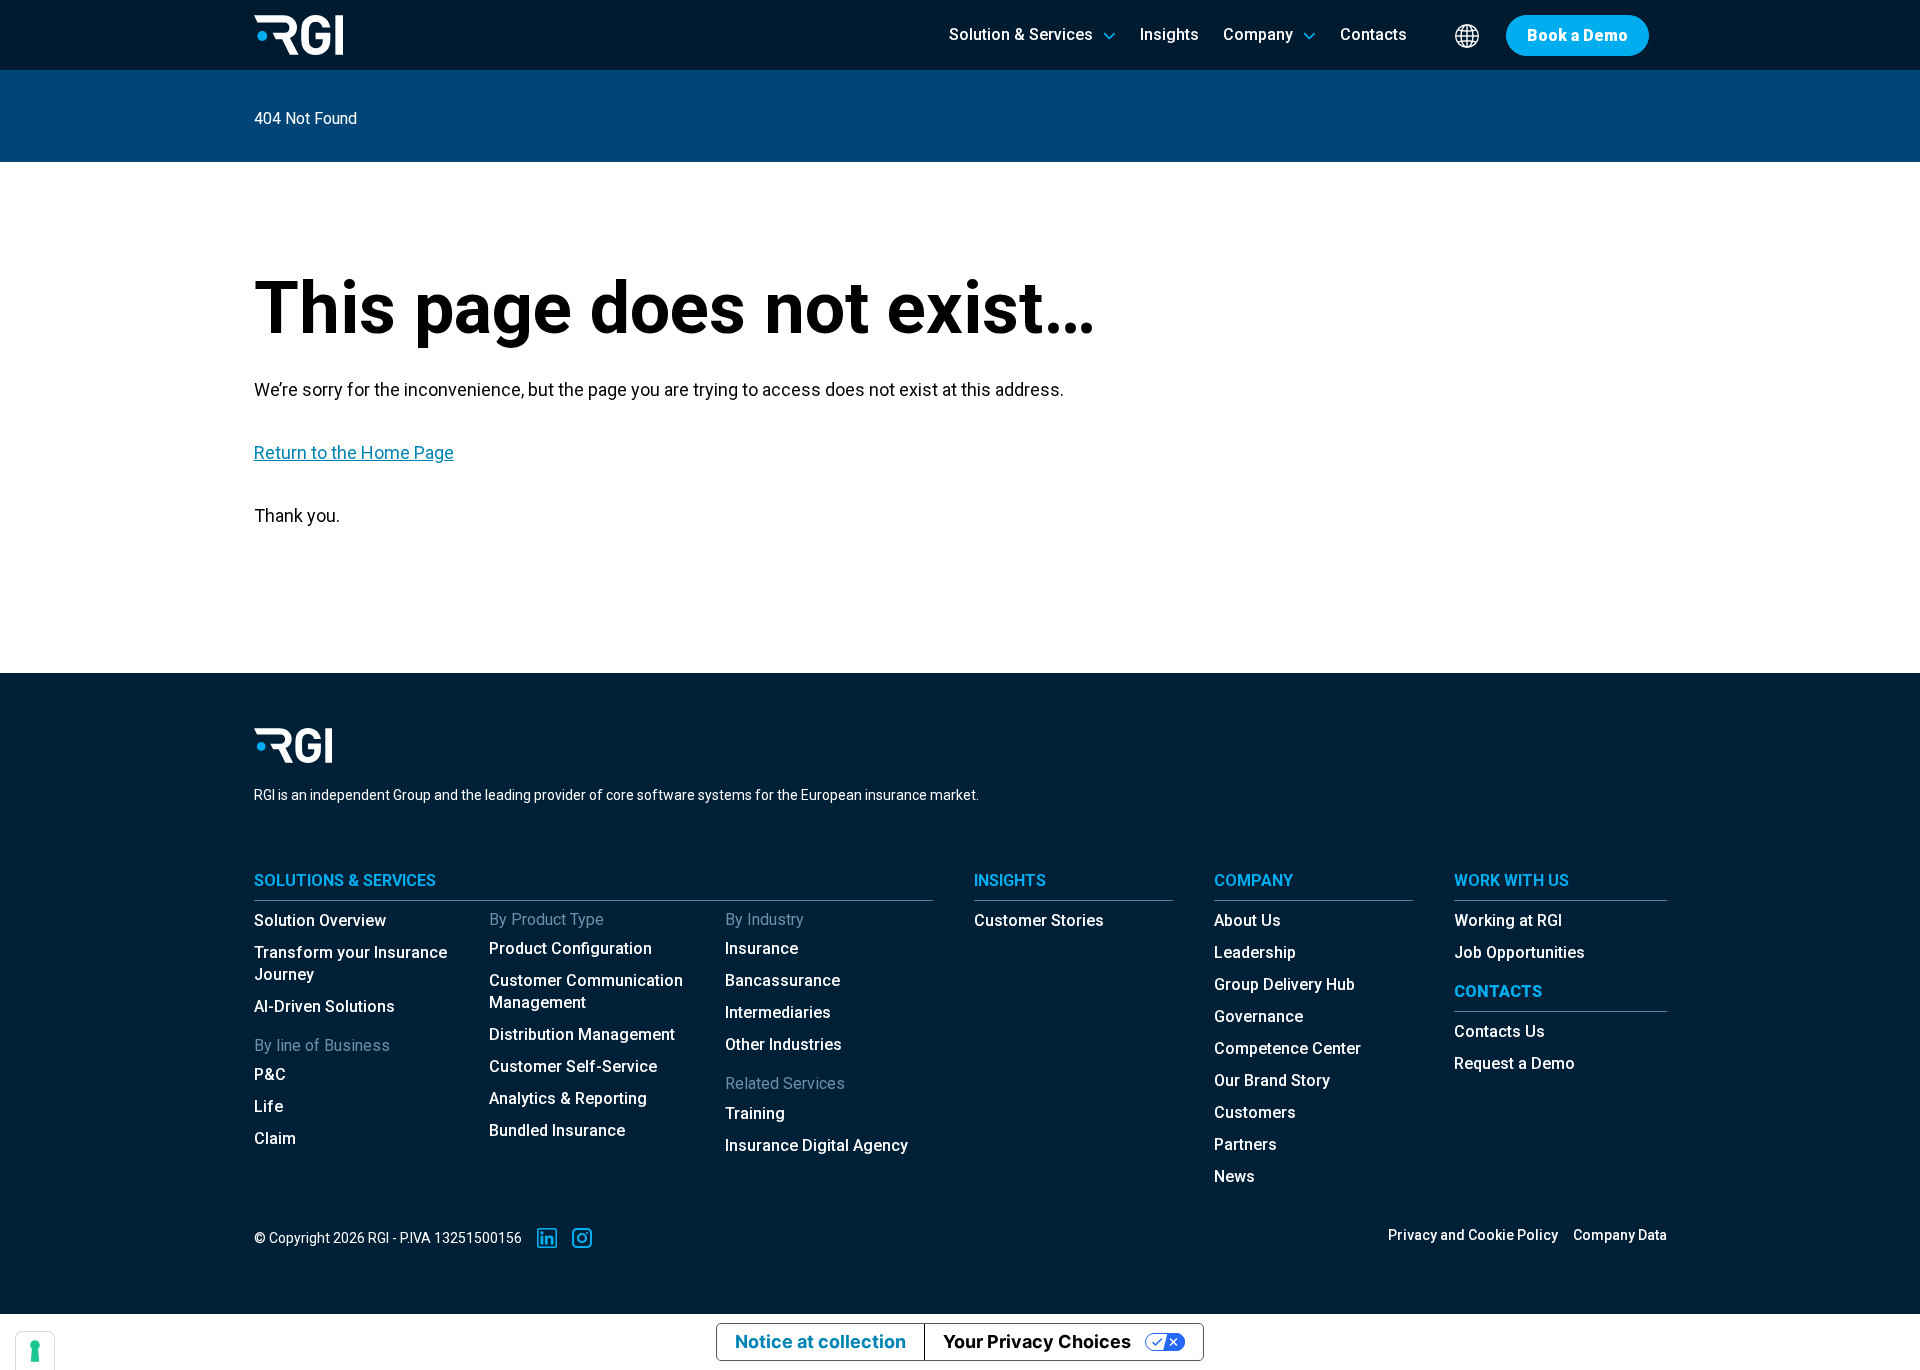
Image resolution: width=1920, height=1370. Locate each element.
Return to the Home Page (354, 452)
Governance (1258, 1016)
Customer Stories (1039, 920)
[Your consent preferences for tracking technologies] (35, 1351)
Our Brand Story (1272, 1080)
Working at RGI (1508, 920)
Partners (1245, 1144)
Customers (1255, 1112)
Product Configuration (570, 948)
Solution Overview (320, 920)
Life (268, 1106)
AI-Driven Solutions (324, 1006)
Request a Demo (1514, 1063)
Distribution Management (582, 1034)
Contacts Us (1499, 1031)
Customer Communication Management (586, 991)
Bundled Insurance (557, 1130)
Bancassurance (782, 980)
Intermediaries (778, 1012)
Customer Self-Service (573, 1066)
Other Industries (783, 1044)
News (1234, 1176)
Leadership (1255, 952)
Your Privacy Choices (1037, 1341)
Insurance (761, 948)
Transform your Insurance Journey (350, 963)
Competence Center (1287, 1048)
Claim (275, 1138)
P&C (270, 1074)
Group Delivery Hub (1284, 984)
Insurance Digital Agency (816, 1145)
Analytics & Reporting (568, 1098)
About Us (1247, 920)
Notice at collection (820, 1341)
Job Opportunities (1519, 952)
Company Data (1620, 1235)
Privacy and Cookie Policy (1473, 1235)
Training (755, 1113)
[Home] (298, 34)
